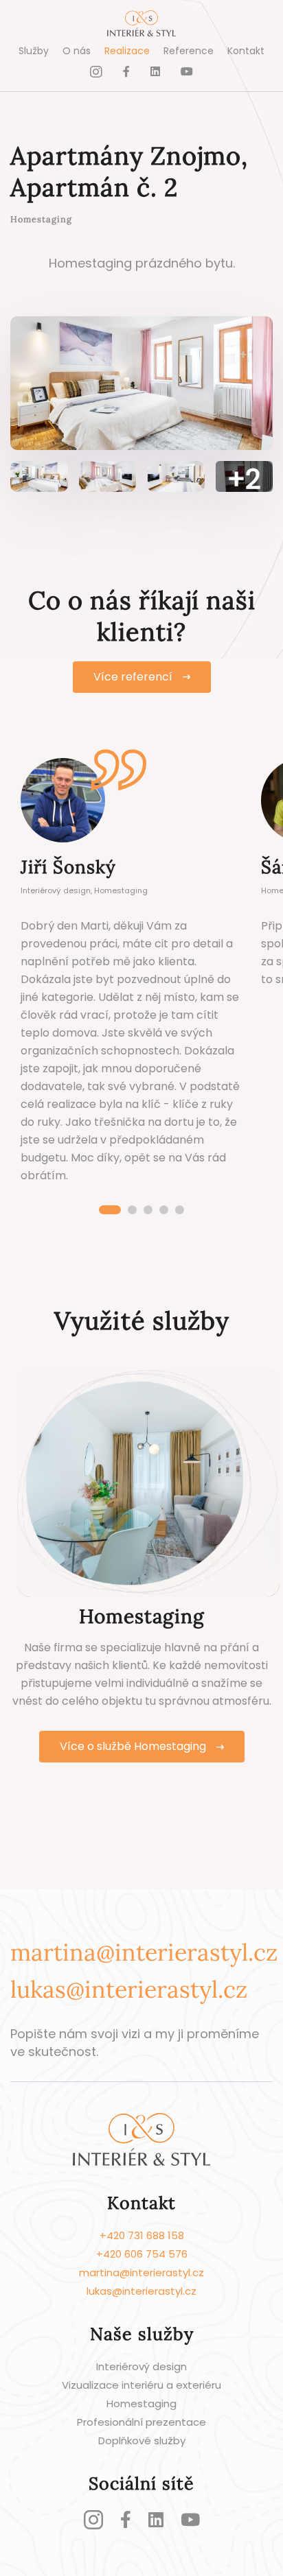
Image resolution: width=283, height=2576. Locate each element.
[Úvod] (141, 26)
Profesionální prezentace (141, 2422)
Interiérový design (141, 2366)
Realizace (127, 51)
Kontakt (246, 51)
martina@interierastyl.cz (144, 1952)
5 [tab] (180, 1210)
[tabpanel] (131, 975)
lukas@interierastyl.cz (129, 1989)
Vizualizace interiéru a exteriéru (141, 2385)
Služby (34, 51)
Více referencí (133, 677)
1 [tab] (110, 1210)
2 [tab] (132, 1210)
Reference (189, 51)
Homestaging (141, 2403)
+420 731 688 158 (142, 2235)
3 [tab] (148, 1210)
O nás (77, 51)
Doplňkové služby (142, 2441)
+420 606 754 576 (142, 2254)
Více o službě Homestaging (133, 1746)
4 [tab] (164, 1210)
